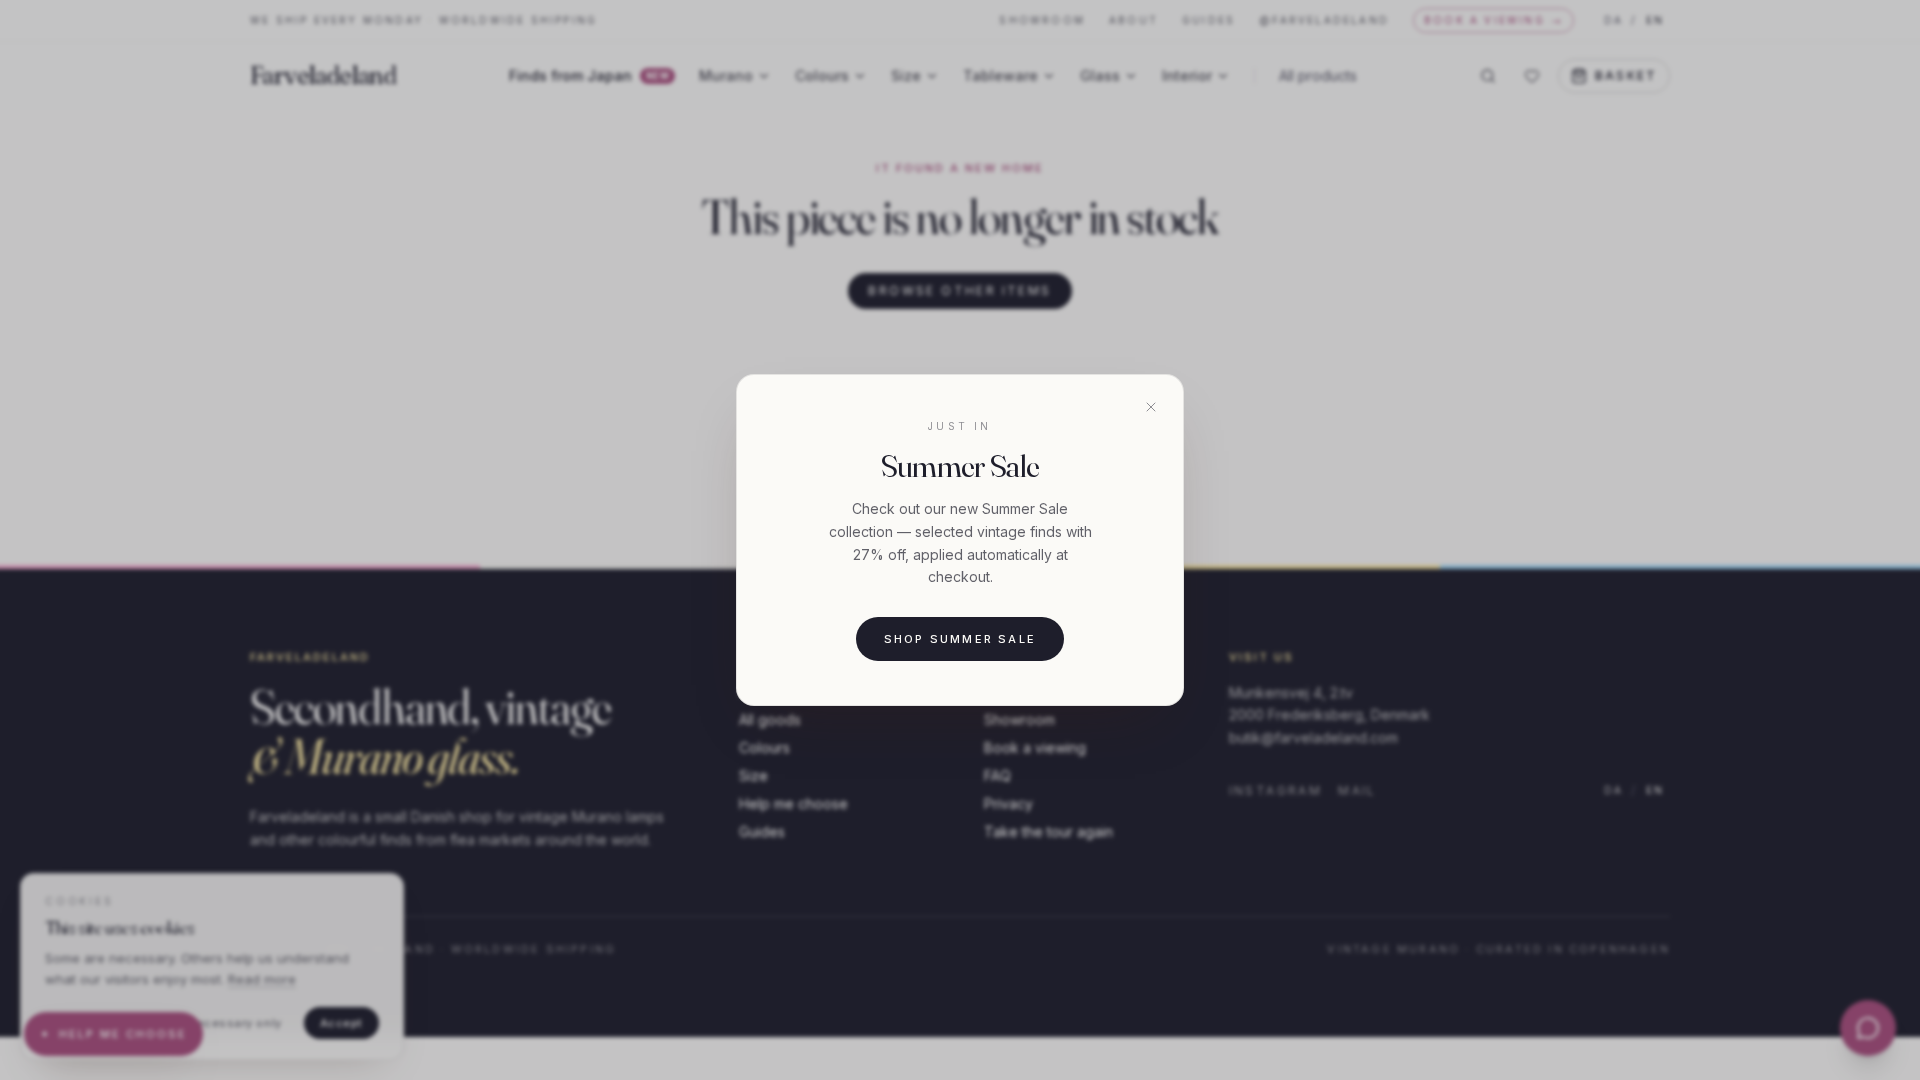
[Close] (1151, 407)
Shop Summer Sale (960, 639)
